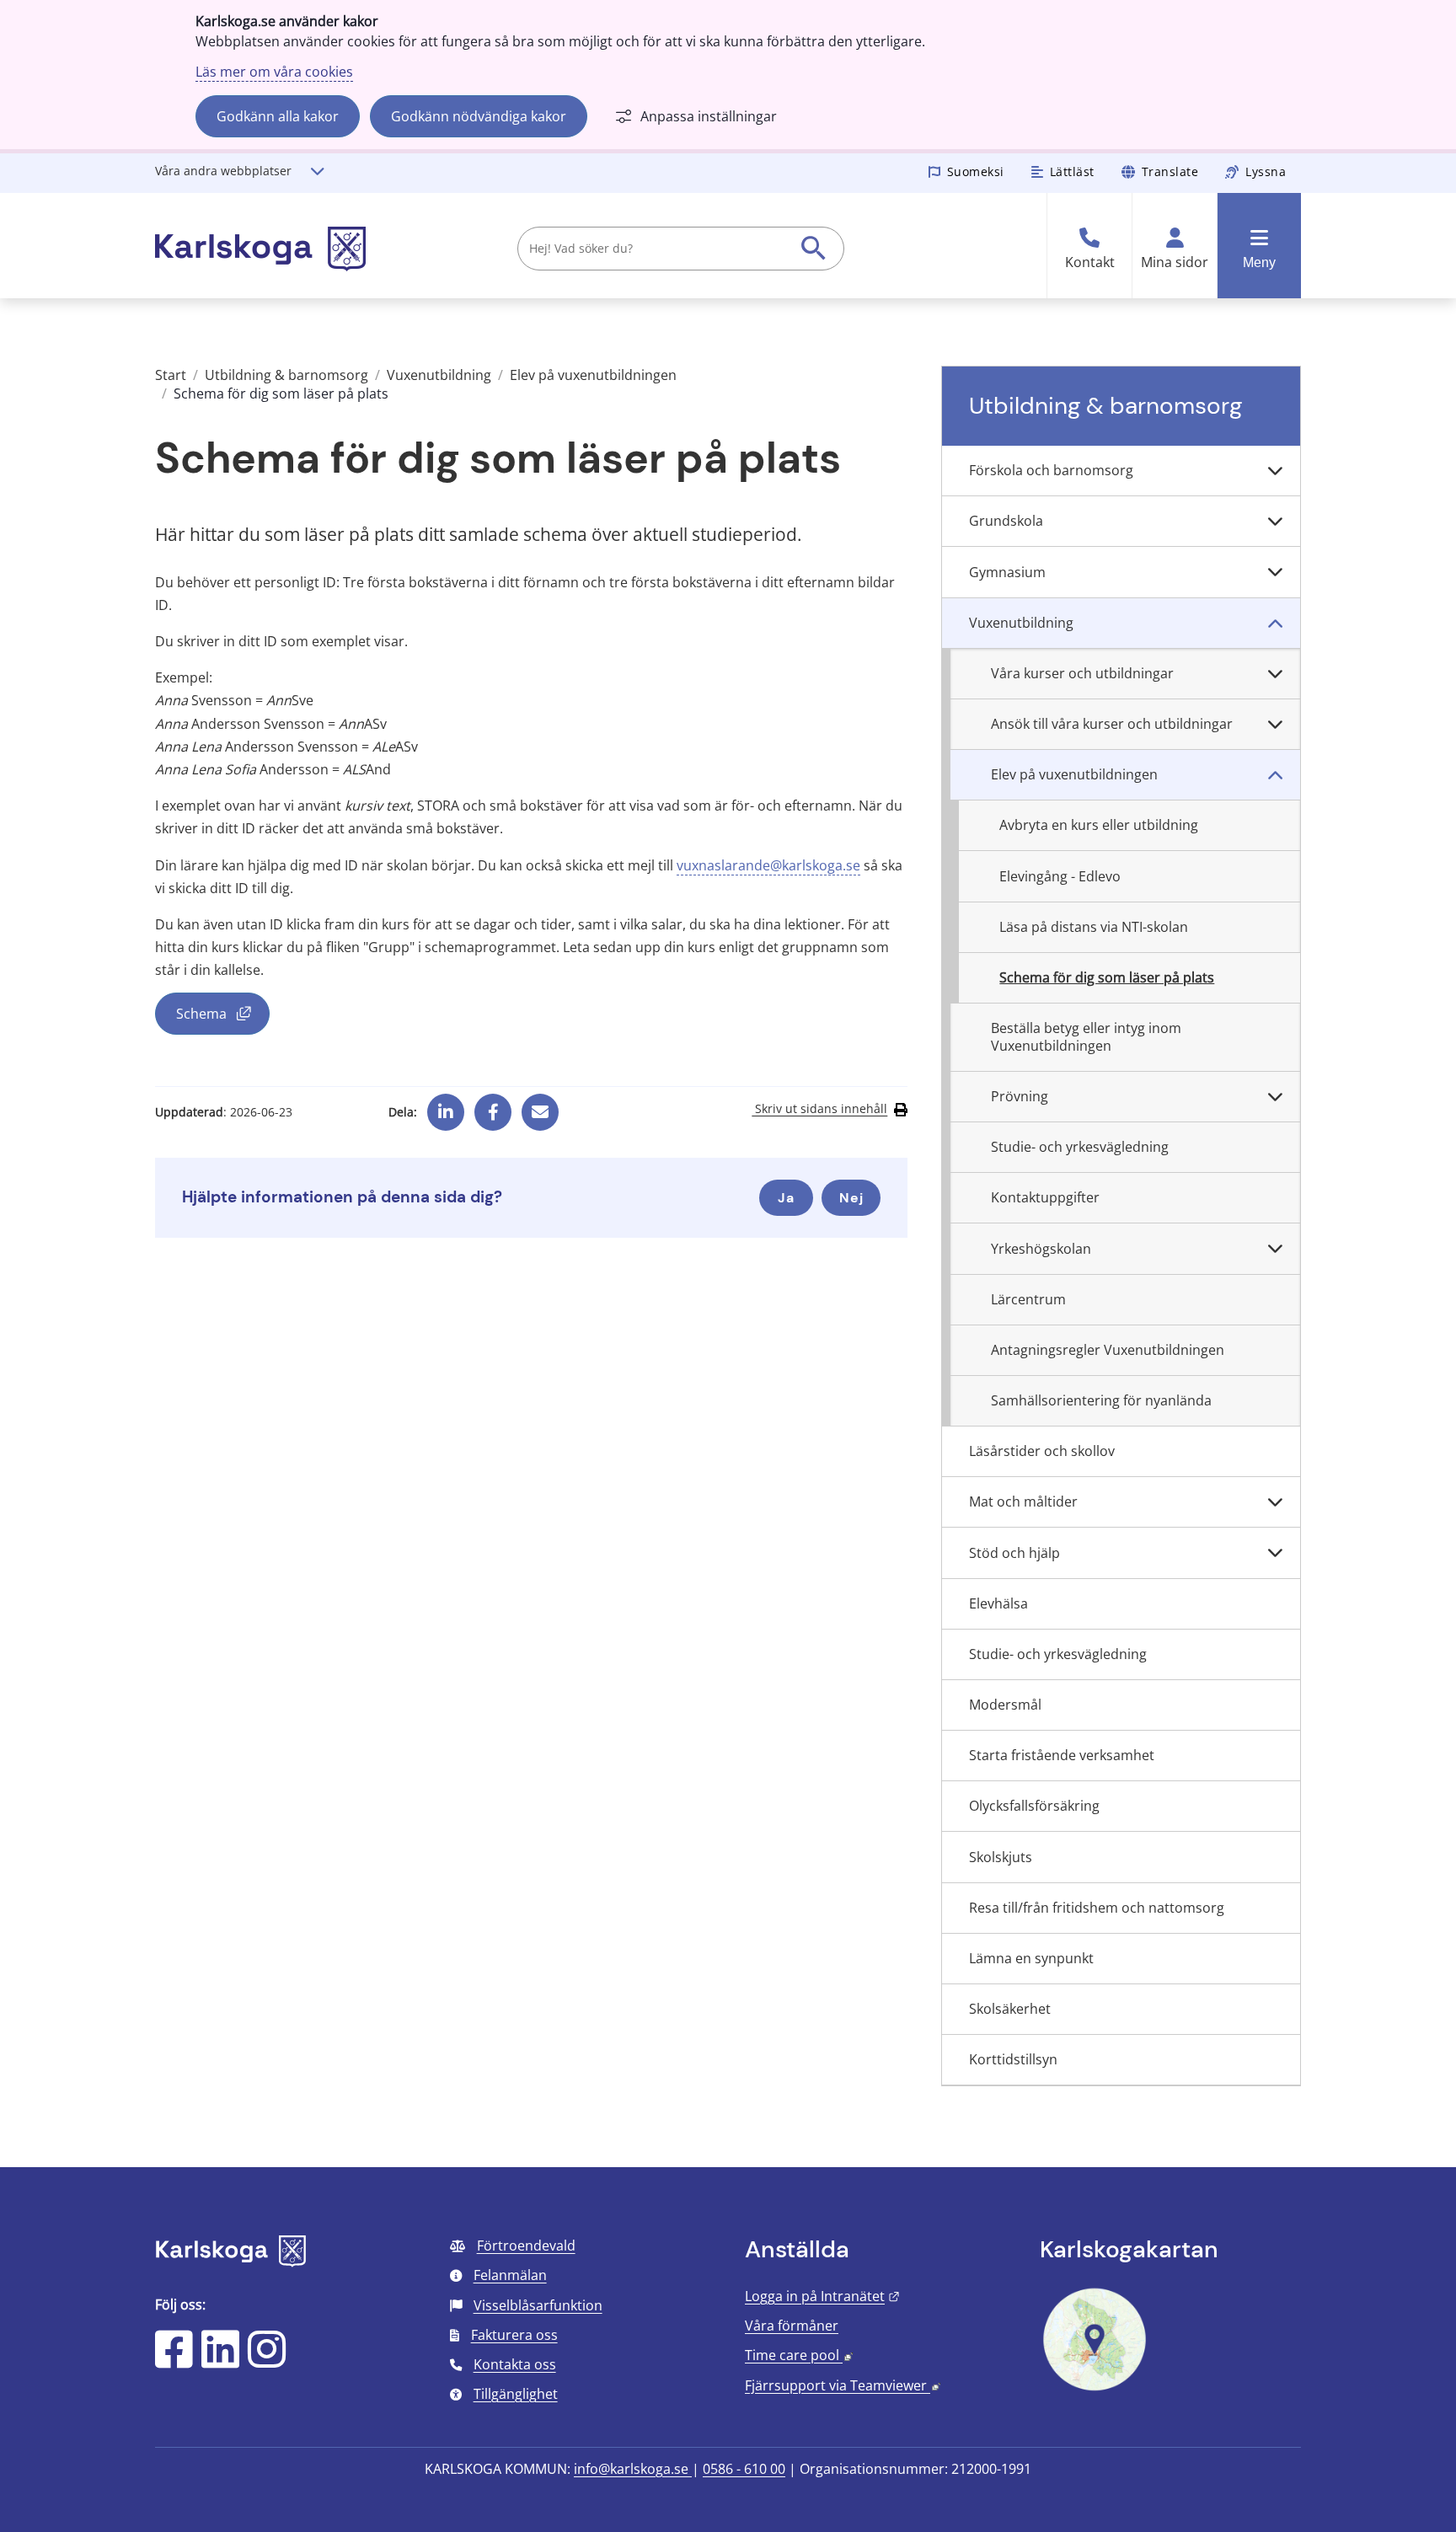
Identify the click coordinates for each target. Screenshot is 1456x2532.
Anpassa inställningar (709, 116)
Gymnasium (1007, 572)
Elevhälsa (998, 1603)
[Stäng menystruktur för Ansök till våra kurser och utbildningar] (1275, 725)
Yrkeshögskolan (1041, 1249)
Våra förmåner (792, 2326)
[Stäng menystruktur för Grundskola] (1275, 522)
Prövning (1020, 1096)
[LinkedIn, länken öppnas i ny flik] (220, 2360)
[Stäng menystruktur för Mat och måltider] (1275, 1502)
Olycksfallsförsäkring (1034, 1806)
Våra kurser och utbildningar (1082, 673)
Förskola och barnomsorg (1051, 470)
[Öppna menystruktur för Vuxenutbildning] (1275, 624)
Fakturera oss (514, 2335)
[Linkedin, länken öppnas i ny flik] (446, 1106)
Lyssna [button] (1266, 171)
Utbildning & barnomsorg (286, 375)
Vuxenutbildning (439, 375)
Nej (851, 1198)
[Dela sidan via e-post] (540, 1106)
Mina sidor (1175, 262)
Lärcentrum (1028, 1299)
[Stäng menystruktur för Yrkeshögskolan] (1275, 1249)
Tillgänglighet (516, 2394)
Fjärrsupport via (843, 2385)
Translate (1170, 171)
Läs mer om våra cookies (274, 72)
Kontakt (1090, 262)
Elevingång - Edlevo (1060, 876)
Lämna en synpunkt (1031, 1958)
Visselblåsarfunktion (538, 2305)
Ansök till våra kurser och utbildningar (1112, 724)
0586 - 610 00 (744, 2469)
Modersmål (1005, 1705)
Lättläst (1072, 171)
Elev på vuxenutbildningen (593, 375)
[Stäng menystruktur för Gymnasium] (1275, 572)
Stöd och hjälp (1014, 1553)
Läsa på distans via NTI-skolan (1094, 927)
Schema (223, 1017)
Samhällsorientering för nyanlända (1101, 1400)
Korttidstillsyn (1013, 2059)
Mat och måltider (1023, 1502)
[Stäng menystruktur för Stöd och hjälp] (1275, 1553)
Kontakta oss (515, 2364)
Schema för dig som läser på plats (1107, 977)
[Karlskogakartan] (1095, 2389)
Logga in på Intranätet (822, 2296)
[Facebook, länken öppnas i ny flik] (493, 1106)
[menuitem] (1121, 471)
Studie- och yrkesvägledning (1080, 1147)
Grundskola (1006, 521)
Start (171, 375)
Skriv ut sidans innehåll (819, 1109)
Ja (786, 1198)
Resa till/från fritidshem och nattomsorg (1097, 1908)
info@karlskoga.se (633, 2469)
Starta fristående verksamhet (1062, 1755)
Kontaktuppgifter (1045, 1197)
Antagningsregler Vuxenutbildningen (1108, 1350)
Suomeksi (976, 171)
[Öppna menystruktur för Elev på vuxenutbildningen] (1275, 775)
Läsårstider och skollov (1042, 1451)
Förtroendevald (526, 2246)
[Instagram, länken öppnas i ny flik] (267, 2360)
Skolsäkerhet (1010, 2009)
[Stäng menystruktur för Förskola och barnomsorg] (1275, 471)
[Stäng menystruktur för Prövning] (1275, 1097)
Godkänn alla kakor (278, 116)
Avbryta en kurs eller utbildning (1099, 825)
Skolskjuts (1001, 1857)
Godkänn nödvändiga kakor (479, 116)
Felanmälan (510, 2275)
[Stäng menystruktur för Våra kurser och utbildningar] (1275, 674)
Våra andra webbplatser (223, 171)
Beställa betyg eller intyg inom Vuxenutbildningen (1086, 1037)
